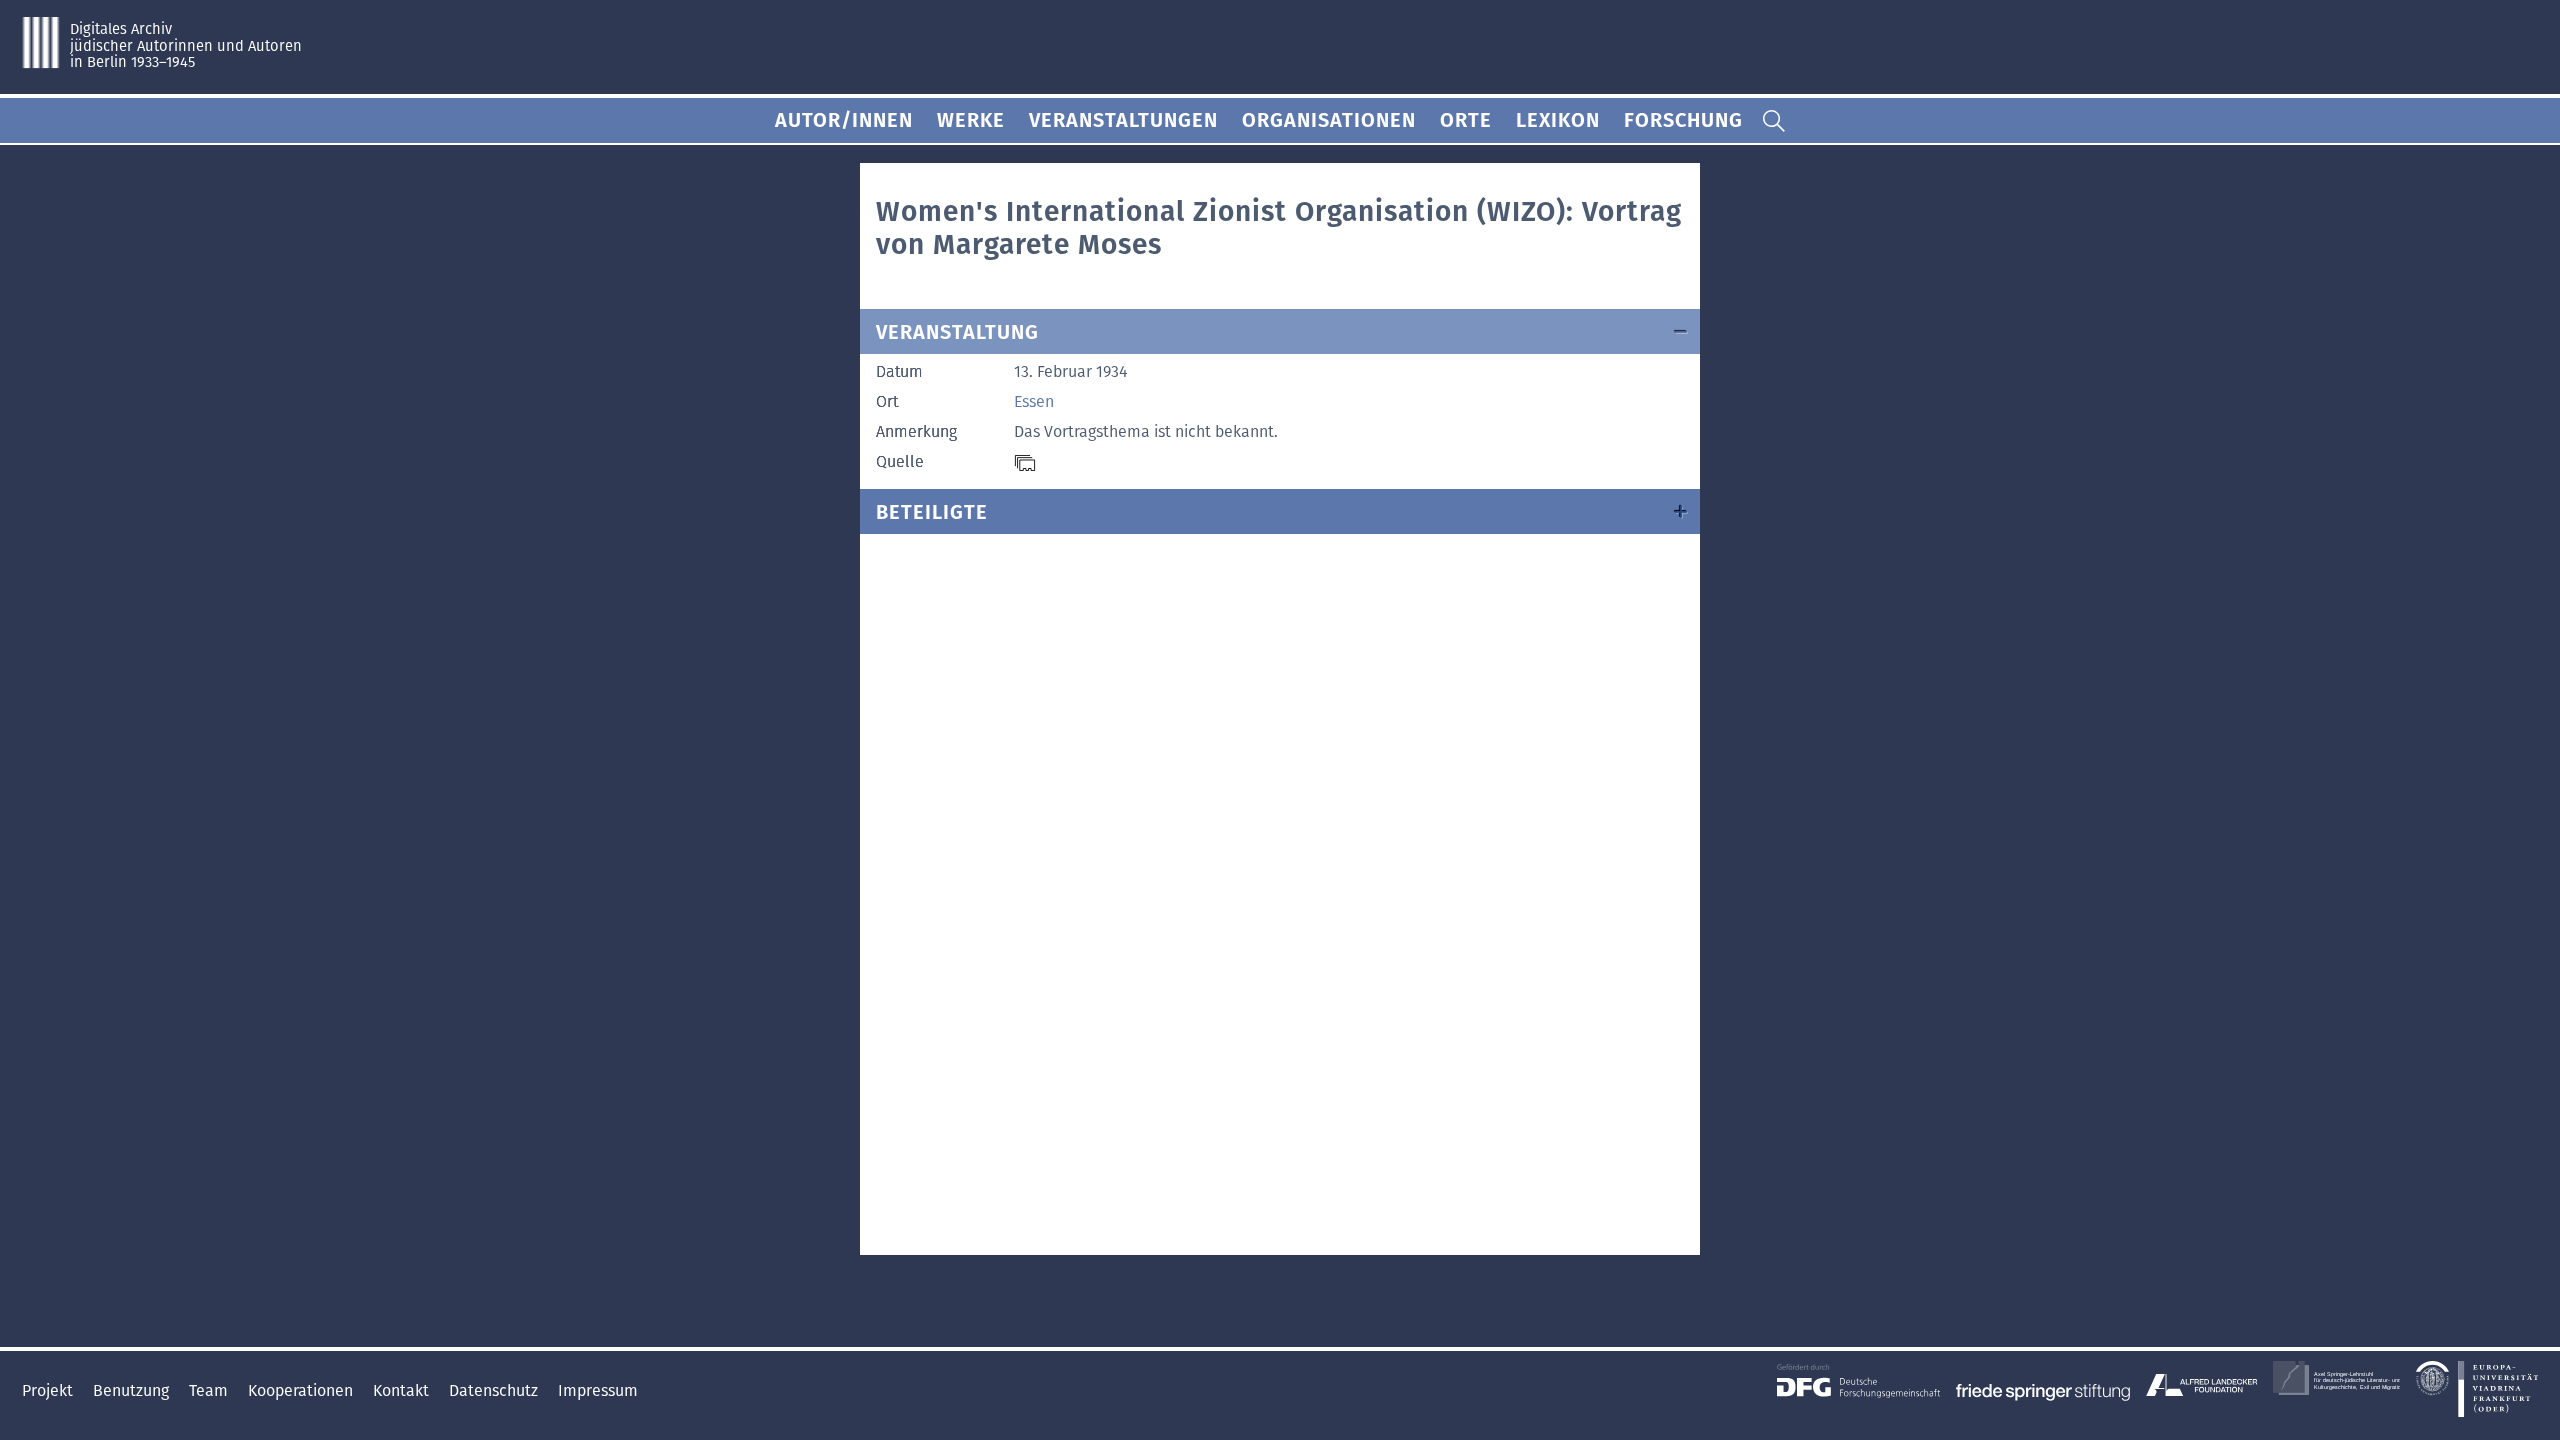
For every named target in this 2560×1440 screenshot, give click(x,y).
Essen (1034, 401)
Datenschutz (495, 1390)
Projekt (49, 1390)
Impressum (598, 1390)
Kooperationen (302, 1390)
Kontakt (403, 1390)
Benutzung (133, 1390)
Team (210, 1390)
